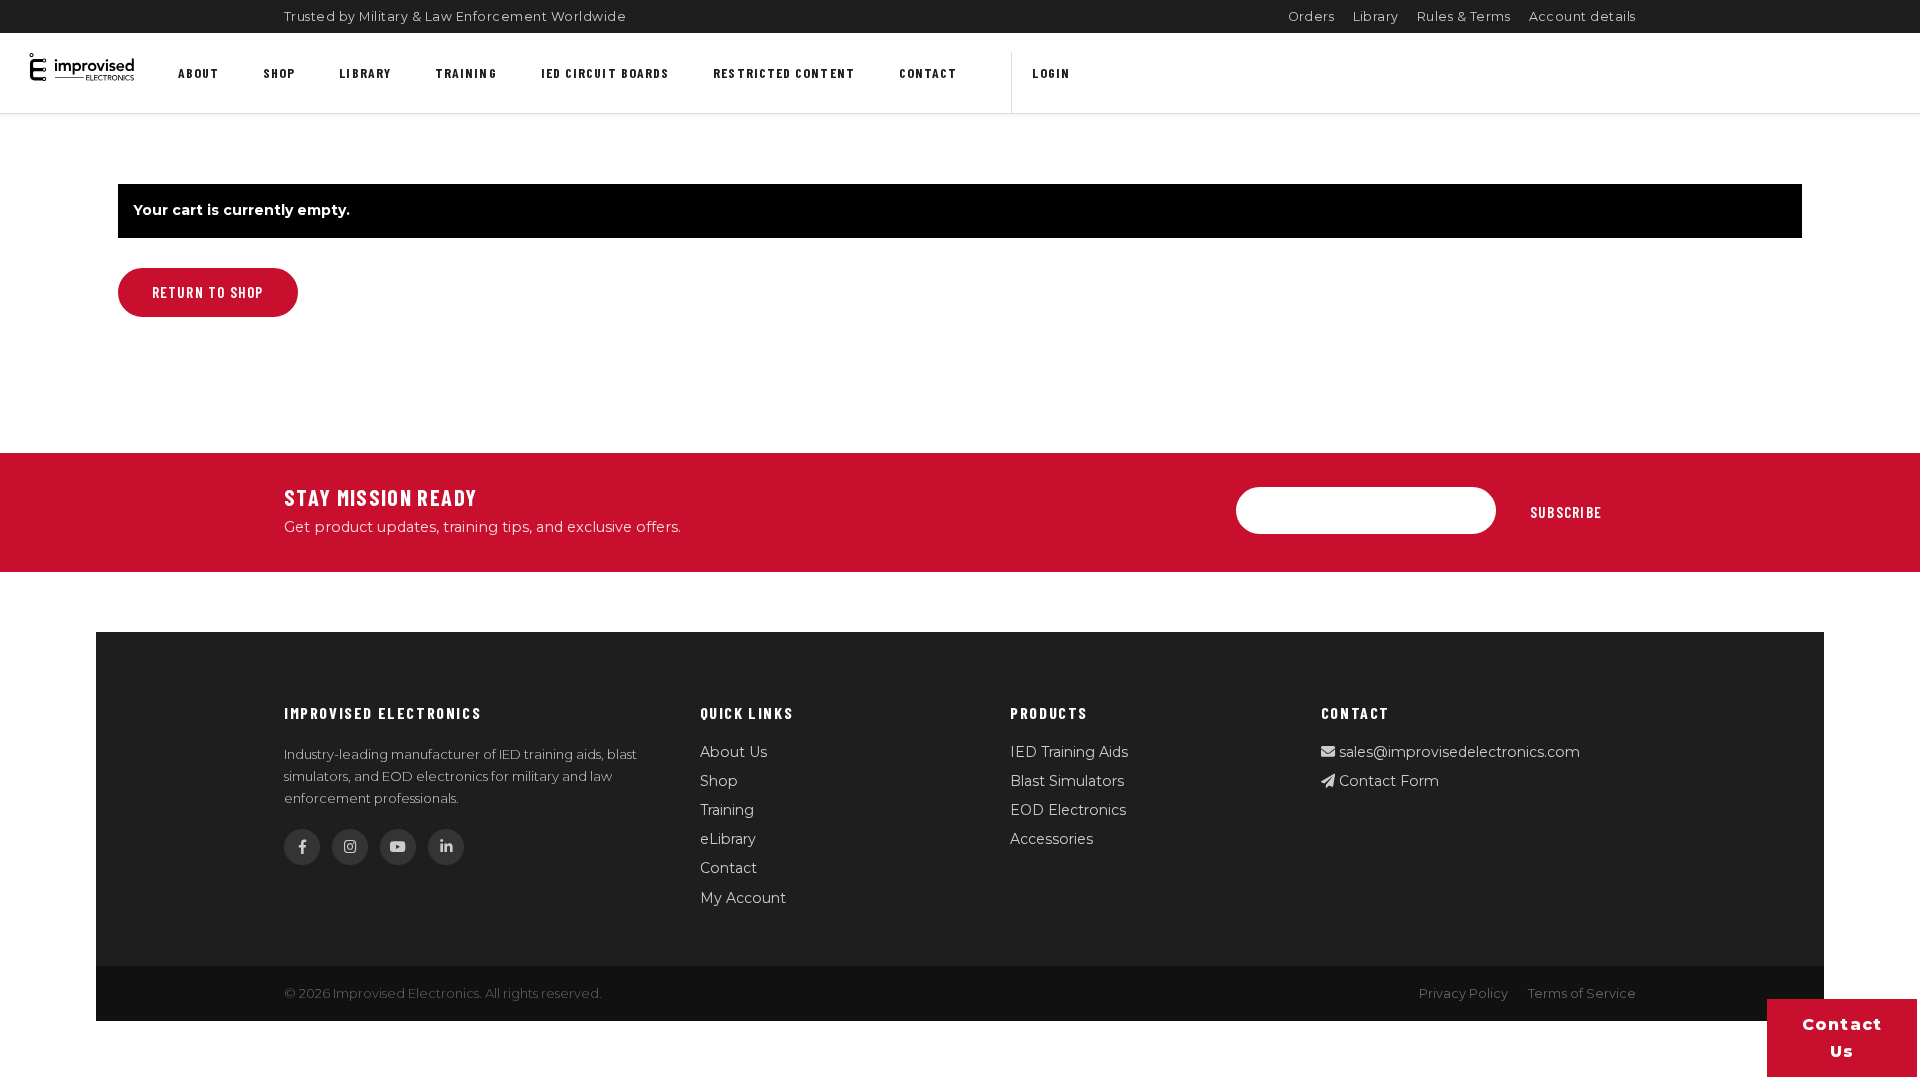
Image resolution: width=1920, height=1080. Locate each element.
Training (466, 72)
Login (1050, 72)
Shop (279, 72)
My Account (743, 898)
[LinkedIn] (446, 847)
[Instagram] (350, 847)
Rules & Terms (1464, 16)
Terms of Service (1582, 993)
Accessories (1051, 839)
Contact (928, 72)
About (198, 72)
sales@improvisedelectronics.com (1457, 752)
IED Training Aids (1069, 752)
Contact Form (1387, 781)
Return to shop (208, 292)
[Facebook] (302, 847)
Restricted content (784, 72)
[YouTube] (398, 847)
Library (1376, 16)
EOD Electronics (1068, 810)
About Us (733, 752)
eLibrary (728, 839)
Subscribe (1566, 512)
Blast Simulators (1067, 781)
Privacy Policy (1463, 993)
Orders (1311, 16)
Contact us (1842, 1038)
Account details (1583, 16)
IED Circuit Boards (605, 72)
